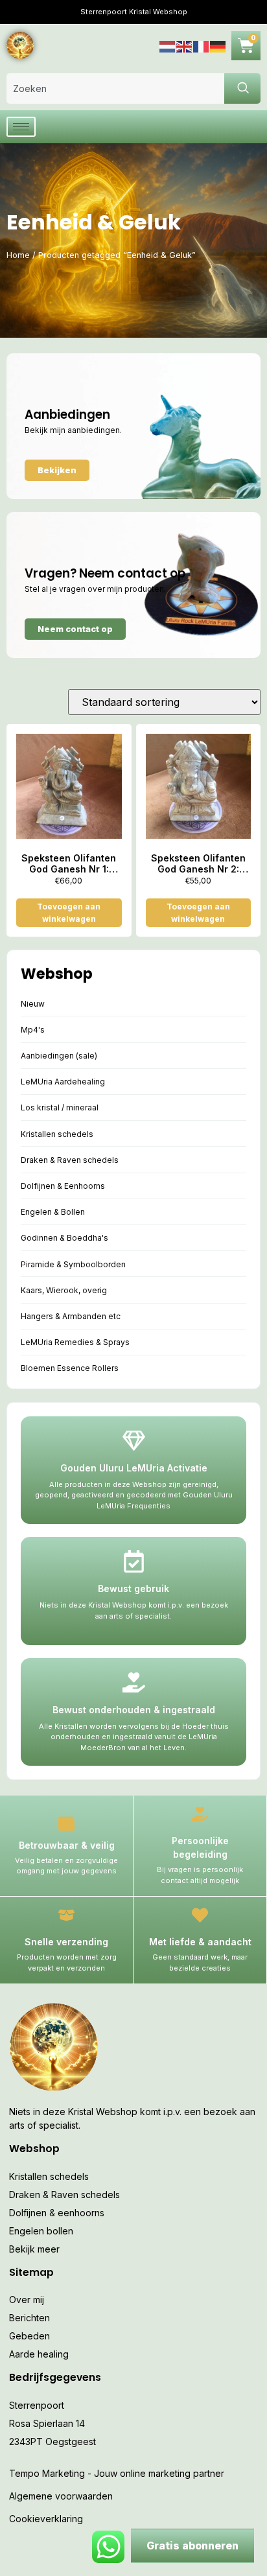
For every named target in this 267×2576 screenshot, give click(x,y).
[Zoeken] (242, 88)
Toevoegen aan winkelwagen (69, 913)
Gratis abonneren (192, 2546)
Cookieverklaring (46, 2519)
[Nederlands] (168, 45)
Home (18, 255)
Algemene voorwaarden (61, 2496)
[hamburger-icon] (21, 127)
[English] (185, 45)
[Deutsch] (218, 45)
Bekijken (57, 470)
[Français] (202, 45)
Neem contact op (75, 629)
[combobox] (115, 88)
